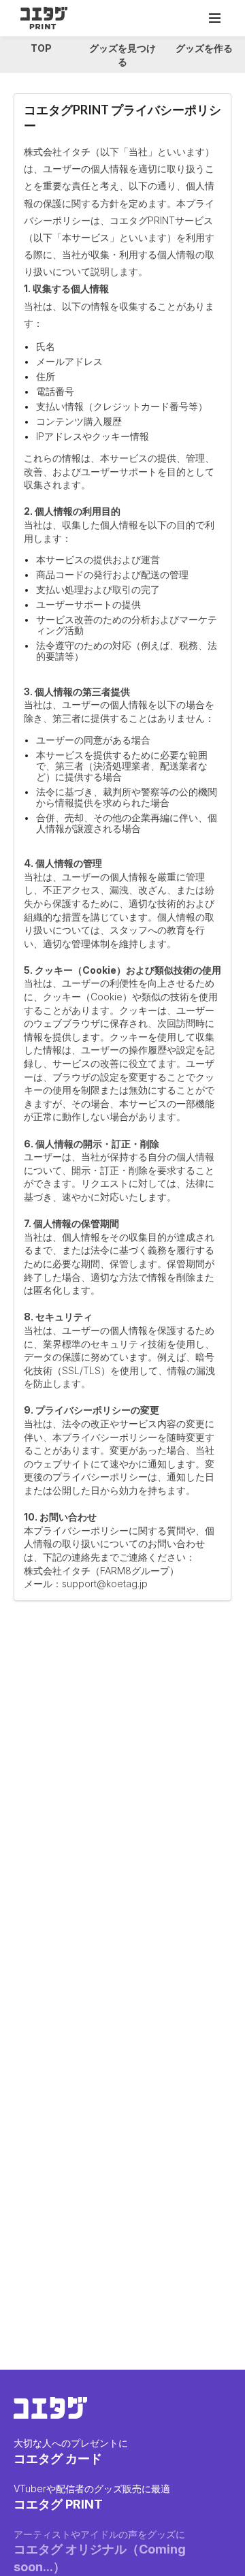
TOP (41, 48)
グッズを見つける (122, 55)
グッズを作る (204, 48)
